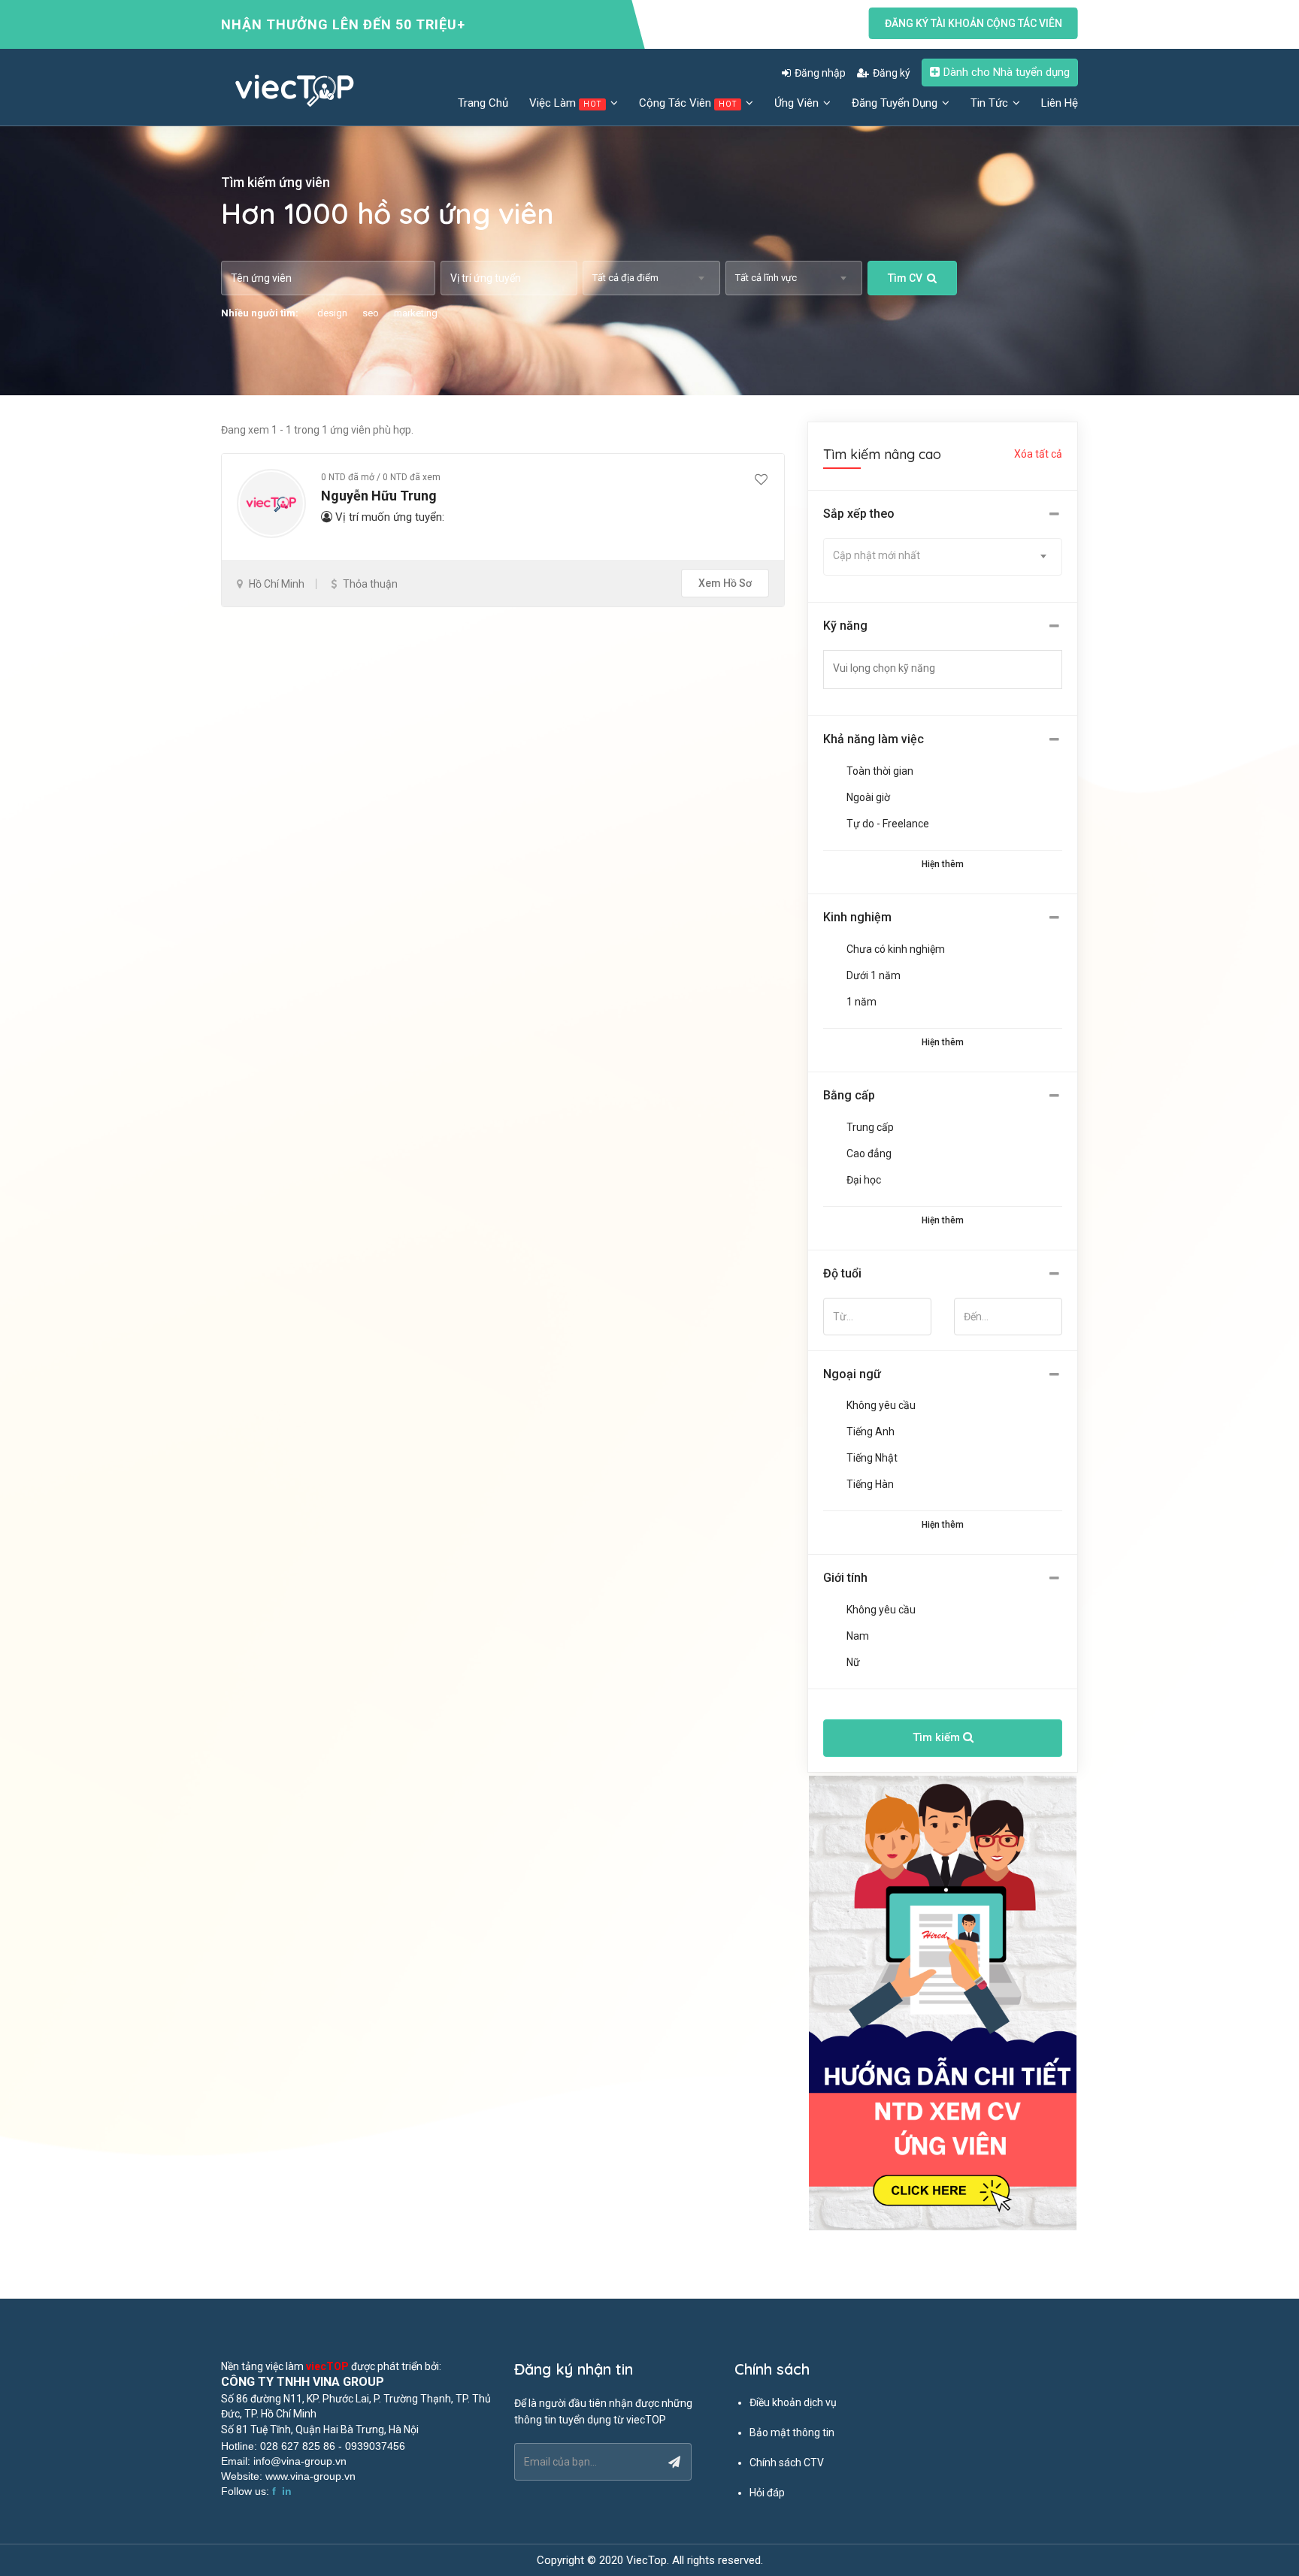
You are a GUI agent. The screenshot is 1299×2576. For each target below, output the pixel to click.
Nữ (853, 1662)
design (332, 313)
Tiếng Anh (871, 1432)
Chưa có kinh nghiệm (896, 949)
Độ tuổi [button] (842, 1273)
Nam (858, 1636)
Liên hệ (1060, 103)
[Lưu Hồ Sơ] (761, 480)
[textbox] (952, 668)
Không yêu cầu (881, 1405)
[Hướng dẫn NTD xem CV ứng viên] (943, 2003)
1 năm (861, 1002)
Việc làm (565, 103)
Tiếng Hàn (870, 1484)
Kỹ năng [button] (845, 626)
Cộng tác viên (688, 103)
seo (371, 313)
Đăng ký (892, 73)
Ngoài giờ (868, 797)
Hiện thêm (943, 864)
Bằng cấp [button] (849, 1095)
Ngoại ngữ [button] (852, 1374)
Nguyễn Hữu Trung (379, 496)
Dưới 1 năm (874, 975)
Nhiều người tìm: (260, 313)
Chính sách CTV (787, 2463)
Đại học (864, 1180)
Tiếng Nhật (872, 1458)
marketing (416, 313)
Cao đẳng (869, 1153)
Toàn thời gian (880, 771)
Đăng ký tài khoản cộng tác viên (973, 23)
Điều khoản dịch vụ (793, 2402)
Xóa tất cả (1038, 454)
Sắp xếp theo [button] (859, 514)
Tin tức (991, 103)
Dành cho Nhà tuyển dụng (1007, 72)
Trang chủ (483, 103)
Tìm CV (905, 278)
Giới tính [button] (845, 1578)
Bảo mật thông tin (792, 2432)
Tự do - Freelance (888, 824)
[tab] (943, 514)
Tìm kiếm (938, 1737)
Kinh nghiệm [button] (857, 917)
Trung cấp (870, 1127)
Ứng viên (798, 103)
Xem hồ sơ (725, 583)
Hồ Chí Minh (277, 584)
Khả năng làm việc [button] (874, 739)
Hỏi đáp (767, 2493)
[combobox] (651, 278)
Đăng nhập (820, 73)
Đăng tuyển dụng (896, 103)
